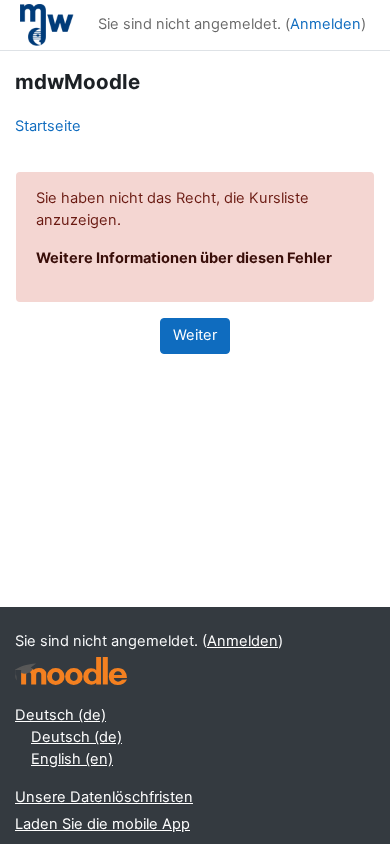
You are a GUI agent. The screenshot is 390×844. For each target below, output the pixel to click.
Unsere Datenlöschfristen (104, 797)
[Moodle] (71, 671)
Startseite (48, 126)
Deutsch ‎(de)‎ (60, 715)
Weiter (195, 335)
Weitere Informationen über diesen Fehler (184, 258)
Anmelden (325, 24)
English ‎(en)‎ (72, 759)
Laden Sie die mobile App (102, 824)
